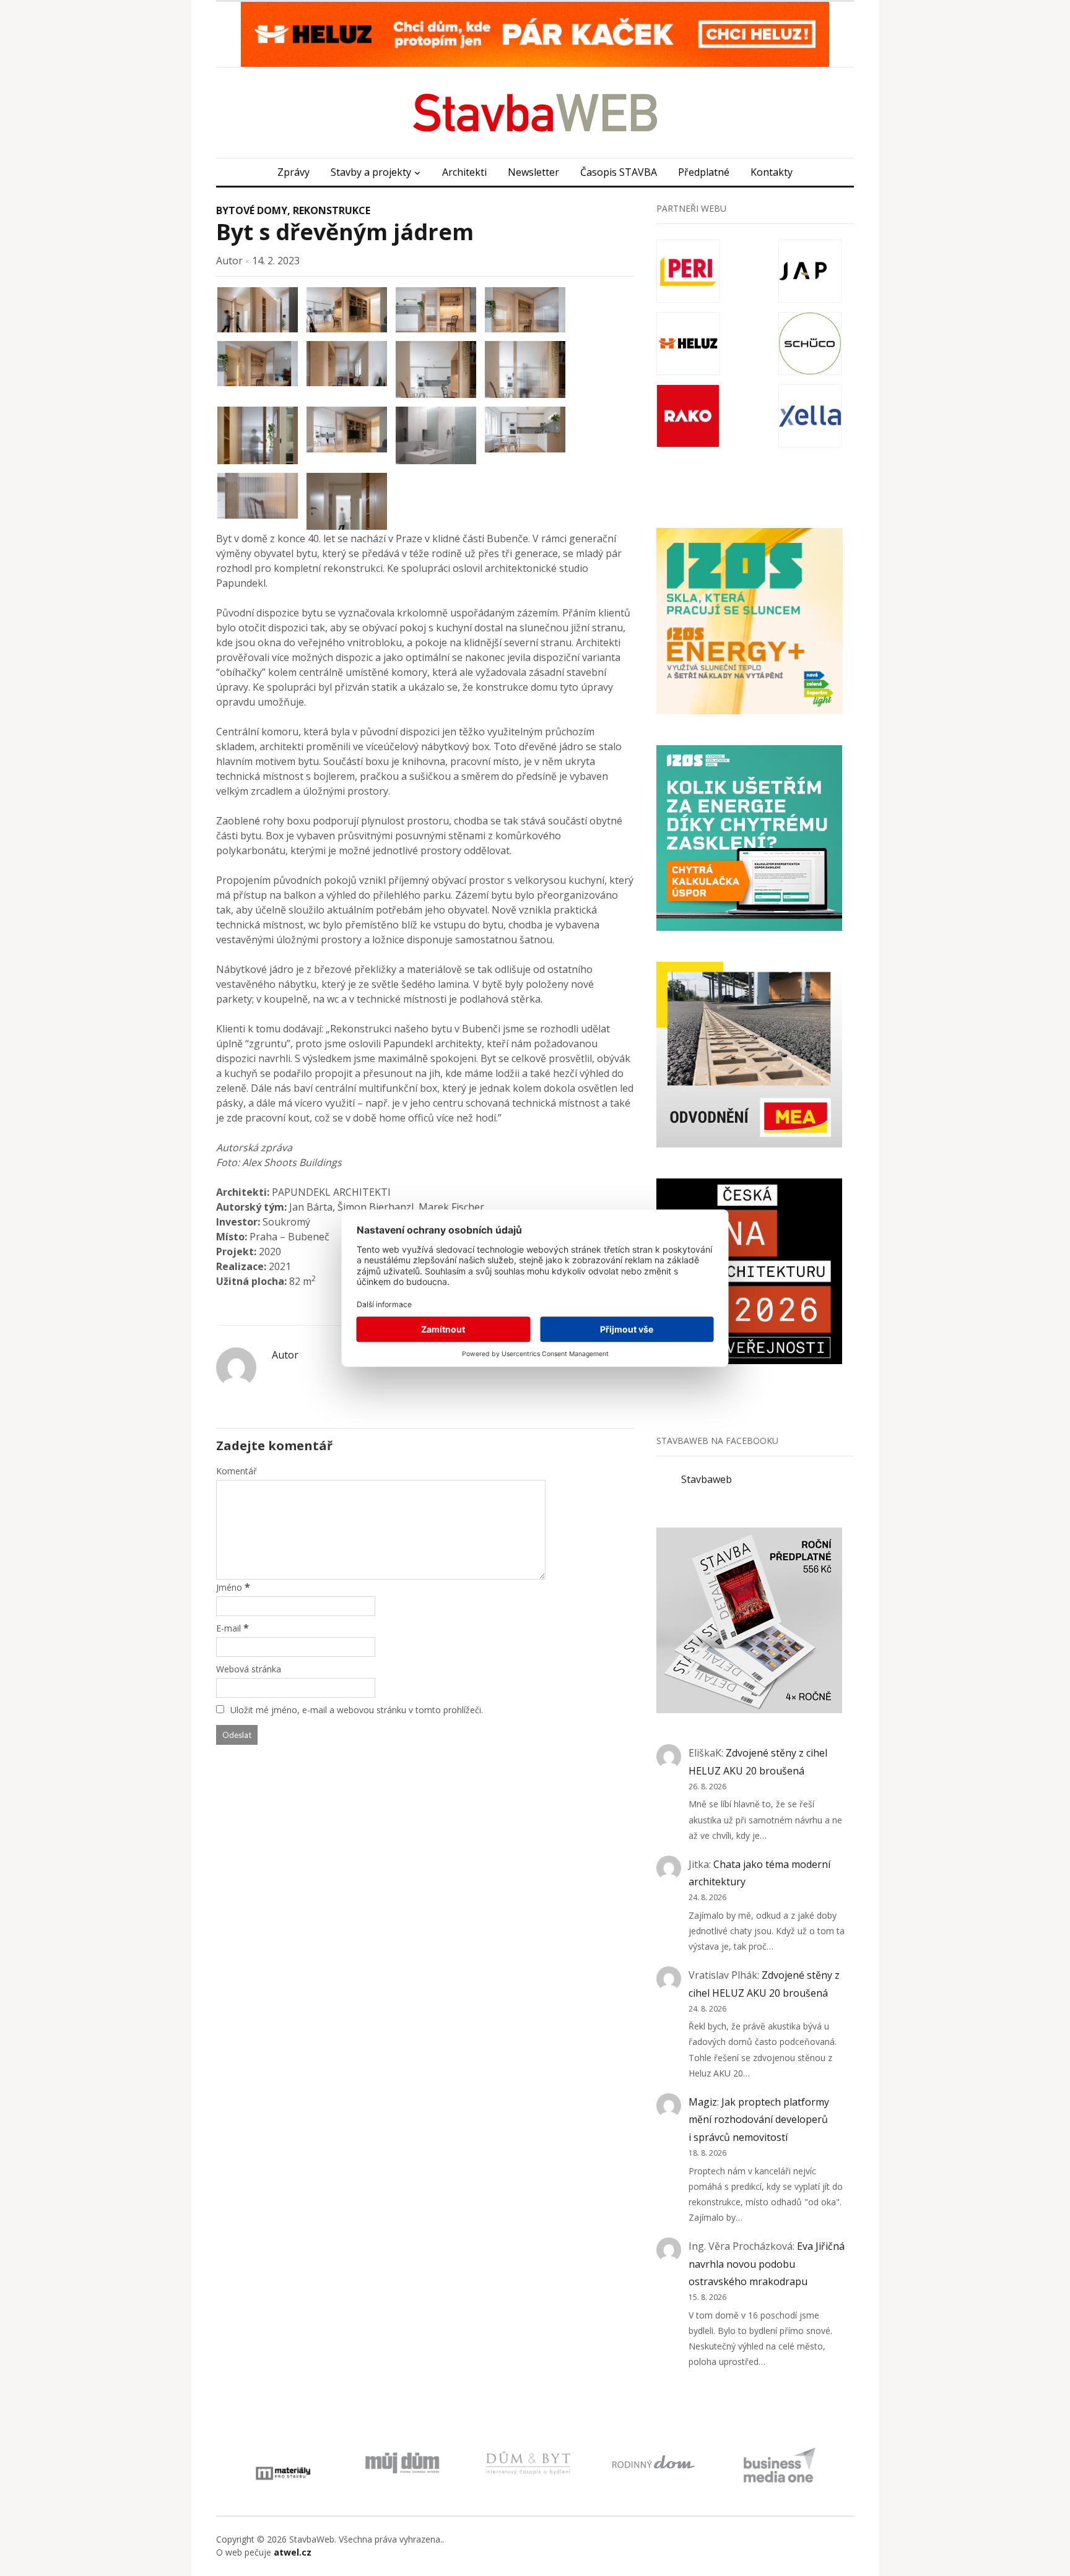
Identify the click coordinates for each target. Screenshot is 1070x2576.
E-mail (228, 1628)
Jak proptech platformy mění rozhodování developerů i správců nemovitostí (759, 2120)
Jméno (229, 1587)
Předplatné (704, 172)
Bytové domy (252, 210)
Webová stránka (249, 1669)
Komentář (237, 1471)
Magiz (703, 2102)
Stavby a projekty (371, 172)
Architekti (464, 172)
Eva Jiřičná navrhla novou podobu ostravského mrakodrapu (767, 2264)
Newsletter (533, 172)
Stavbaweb (707, 1479)
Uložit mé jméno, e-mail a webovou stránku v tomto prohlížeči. (357, 1710)
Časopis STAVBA (619, 172)
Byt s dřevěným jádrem (345, 232)
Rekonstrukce (332, 210)
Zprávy (294, 172)
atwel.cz (293, 2552)
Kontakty (772, 172)
